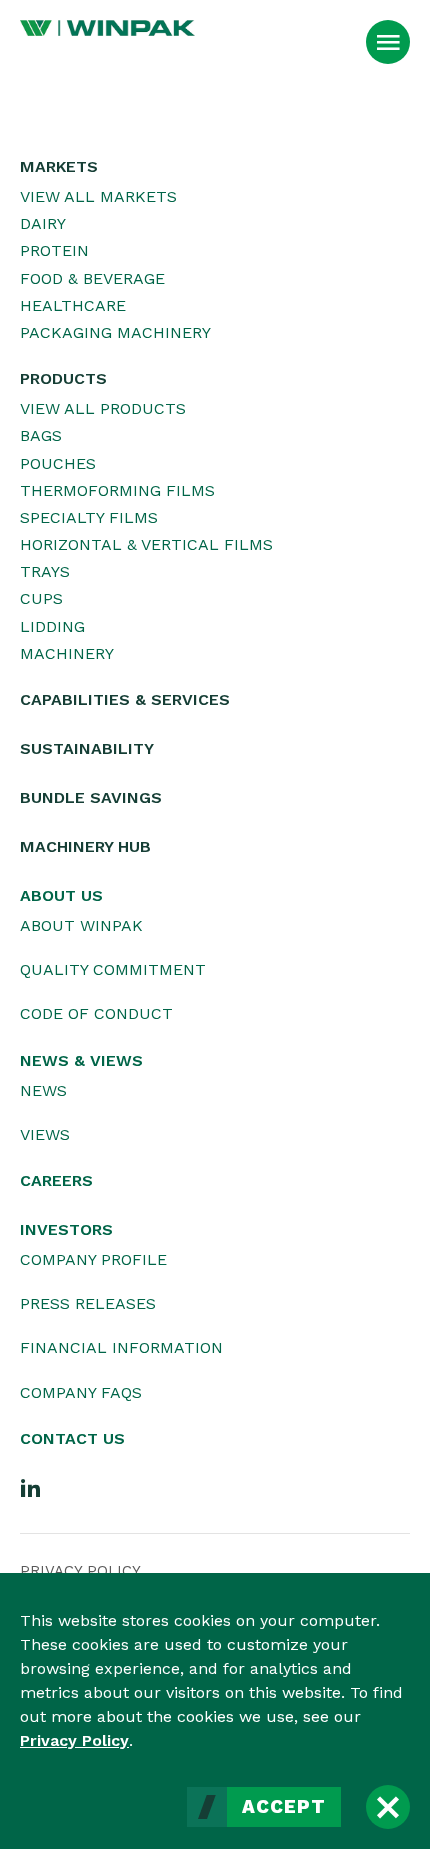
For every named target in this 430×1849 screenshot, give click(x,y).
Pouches (58, 463)
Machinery (67, 653)
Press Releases (88, 1303)
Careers (56, 1180)
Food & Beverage (92, 278)
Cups (41, 598)
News (43, 1090)
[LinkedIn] (31, 1487)
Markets (59, 166)
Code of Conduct (96, 1013)
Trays (45, 571)
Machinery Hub (85, 846)
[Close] (388, 1807)
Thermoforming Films (117, 490)
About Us (61, 895)
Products (63, 378)
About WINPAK (81, 925)
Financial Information (121, 1347)
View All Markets (98, 196)
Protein (54, 250)
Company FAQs (81, 1392)
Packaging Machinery (115, 332)
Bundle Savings (91, 797)
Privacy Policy (74, 1740)
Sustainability (87, 748)
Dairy (43, 223)
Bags (41, 435)
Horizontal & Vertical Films (146, 544)
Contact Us (72, 1438)
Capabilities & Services (125, 699)
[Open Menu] (388, 42)
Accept (284, 1807)
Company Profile (93, 1259)
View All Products (103, 408)
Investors (66, 1229)
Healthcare (73, 305)
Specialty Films (89, 517)
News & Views (81, 1060)
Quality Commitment (113, 969)
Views (45, 1134)
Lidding (52, 626)
